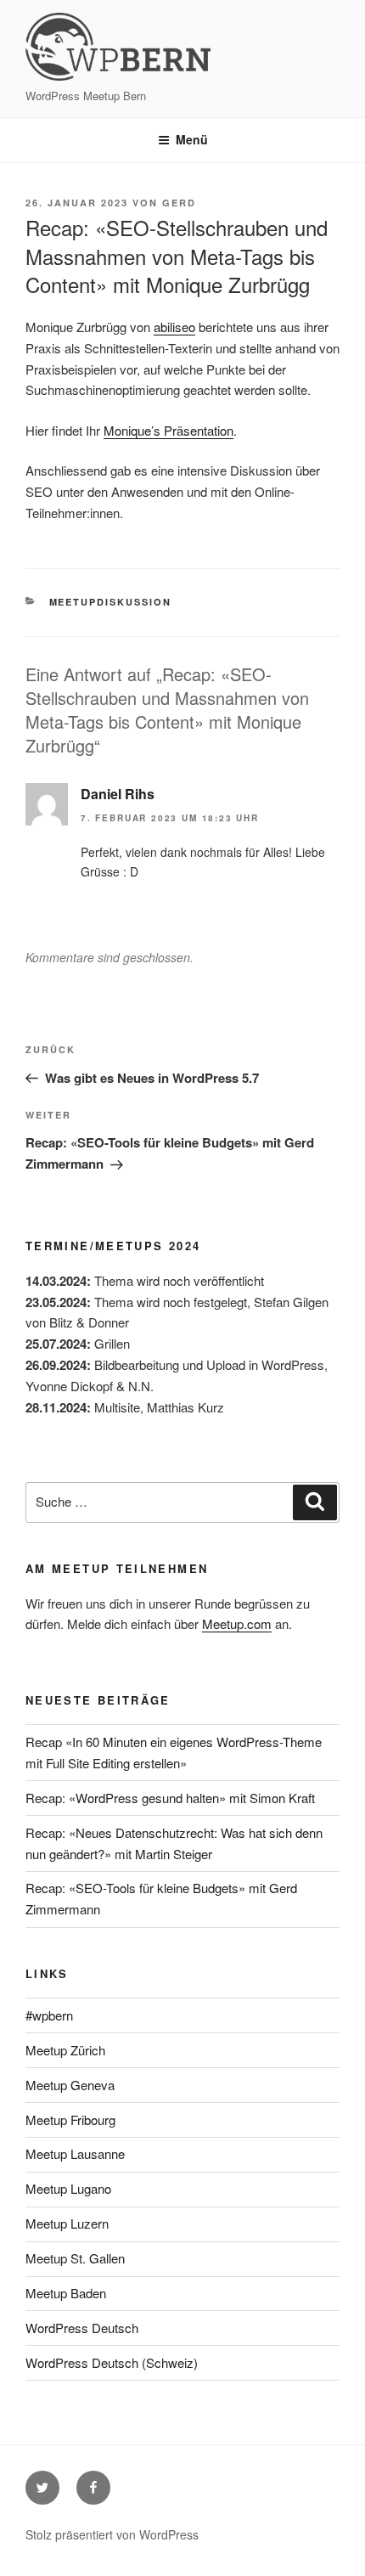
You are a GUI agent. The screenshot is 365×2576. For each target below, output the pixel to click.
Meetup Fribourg (70, 2119)
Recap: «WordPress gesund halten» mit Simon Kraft (170, 1798)
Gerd (179, 203)
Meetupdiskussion (111, 602)
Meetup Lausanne (75, 2153)
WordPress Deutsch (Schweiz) (112, 2362)
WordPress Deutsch (82, 2328)
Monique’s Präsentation (168, 430)
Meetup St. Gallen (75, 2258)
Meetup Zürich (65, 2050)
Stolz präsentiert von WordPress (112, 2534)
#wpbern (49, 2015)
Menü (192, 139)
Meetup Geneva (70, 2085)
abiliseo (174, 327)
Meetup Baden (66, 2293)
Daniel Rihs (118, 794)
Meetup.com (237, 1623)
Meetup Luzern (67, 2223)
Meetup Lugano (68, 2188)
